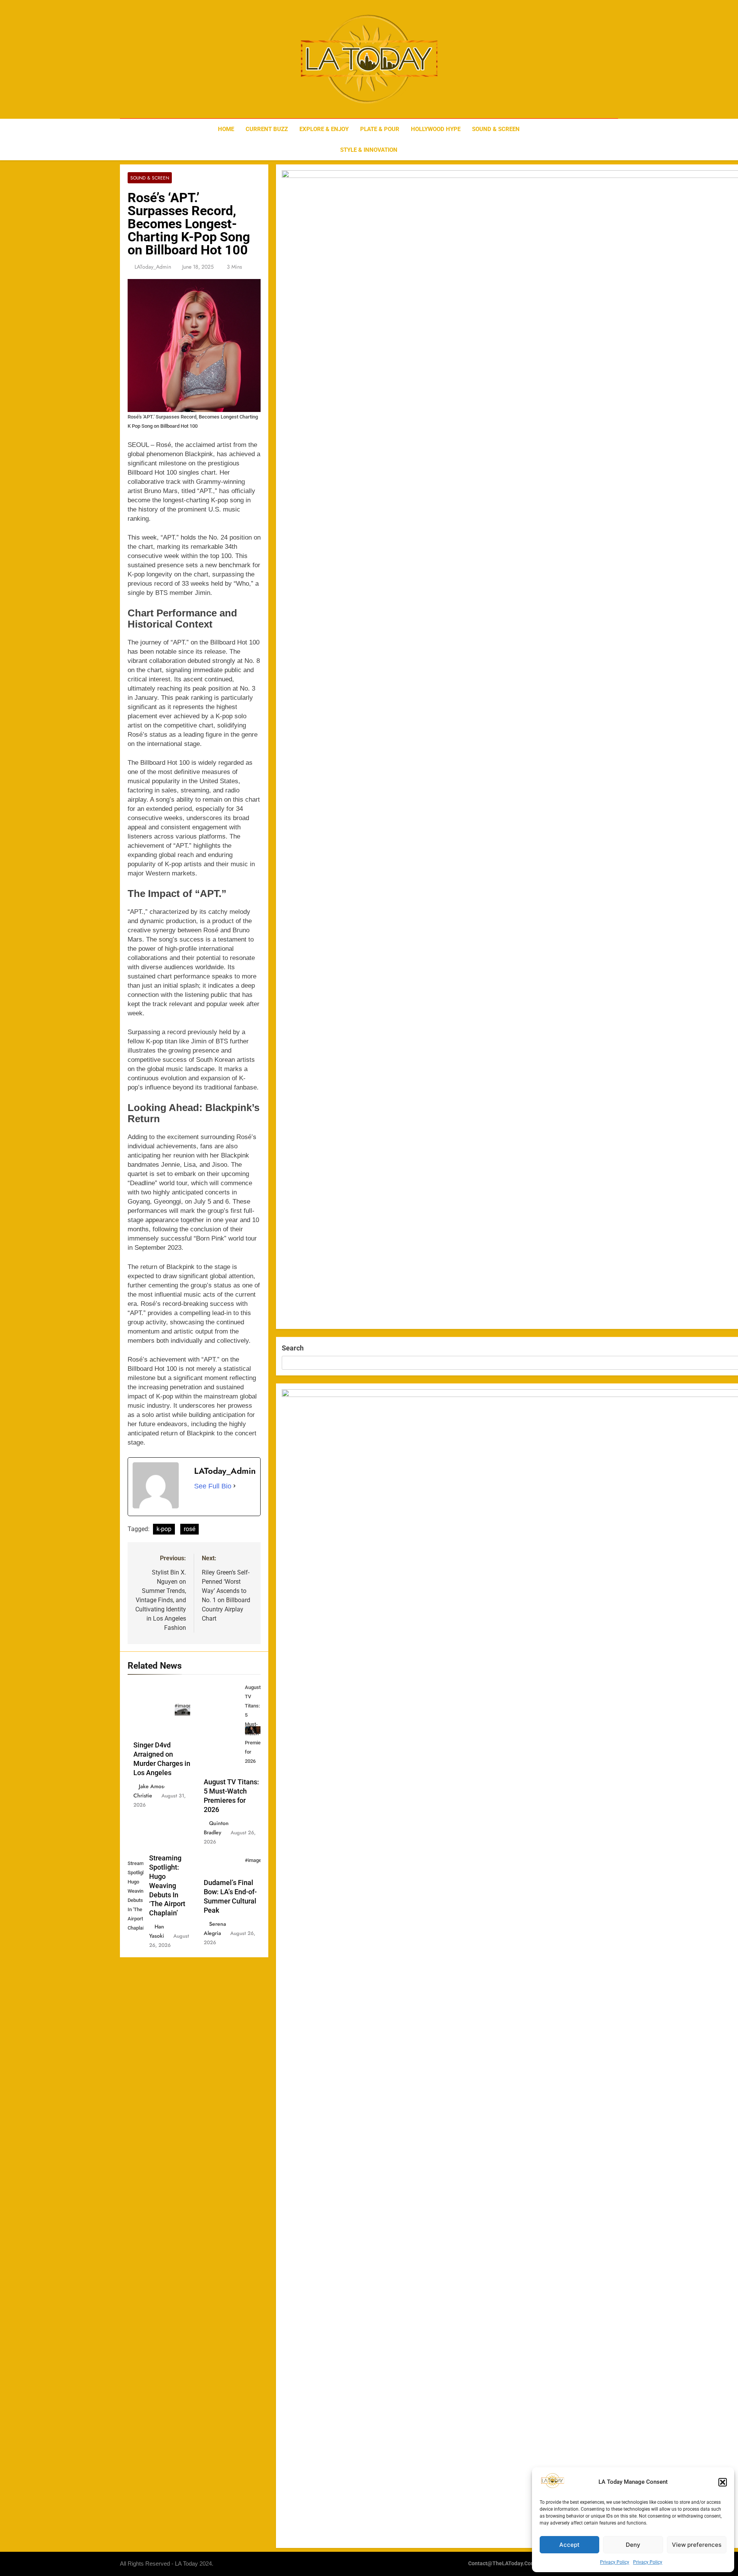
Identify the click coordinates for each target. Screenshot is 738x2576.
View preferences (697, 2545)
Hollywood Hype (436, 129)
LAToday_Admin (153, 267)
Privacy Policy (615, 2562)
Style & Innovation (369, 150)
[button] (723, 2482)
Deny (633, 2545)
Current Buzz (267, 129)
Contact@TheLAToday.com (502, 2564)
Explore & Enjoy (324, 129)
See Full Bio (213, 1486)
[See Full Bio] (234, 1486)
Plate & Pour (380, 129)
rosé (189, 1529)
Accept (569, 2545)
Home (226, 129)
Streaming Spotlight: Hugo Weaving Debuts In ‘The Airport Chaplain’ (167, 1886)
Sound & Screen (496, 129)
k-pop (164, 1529)
